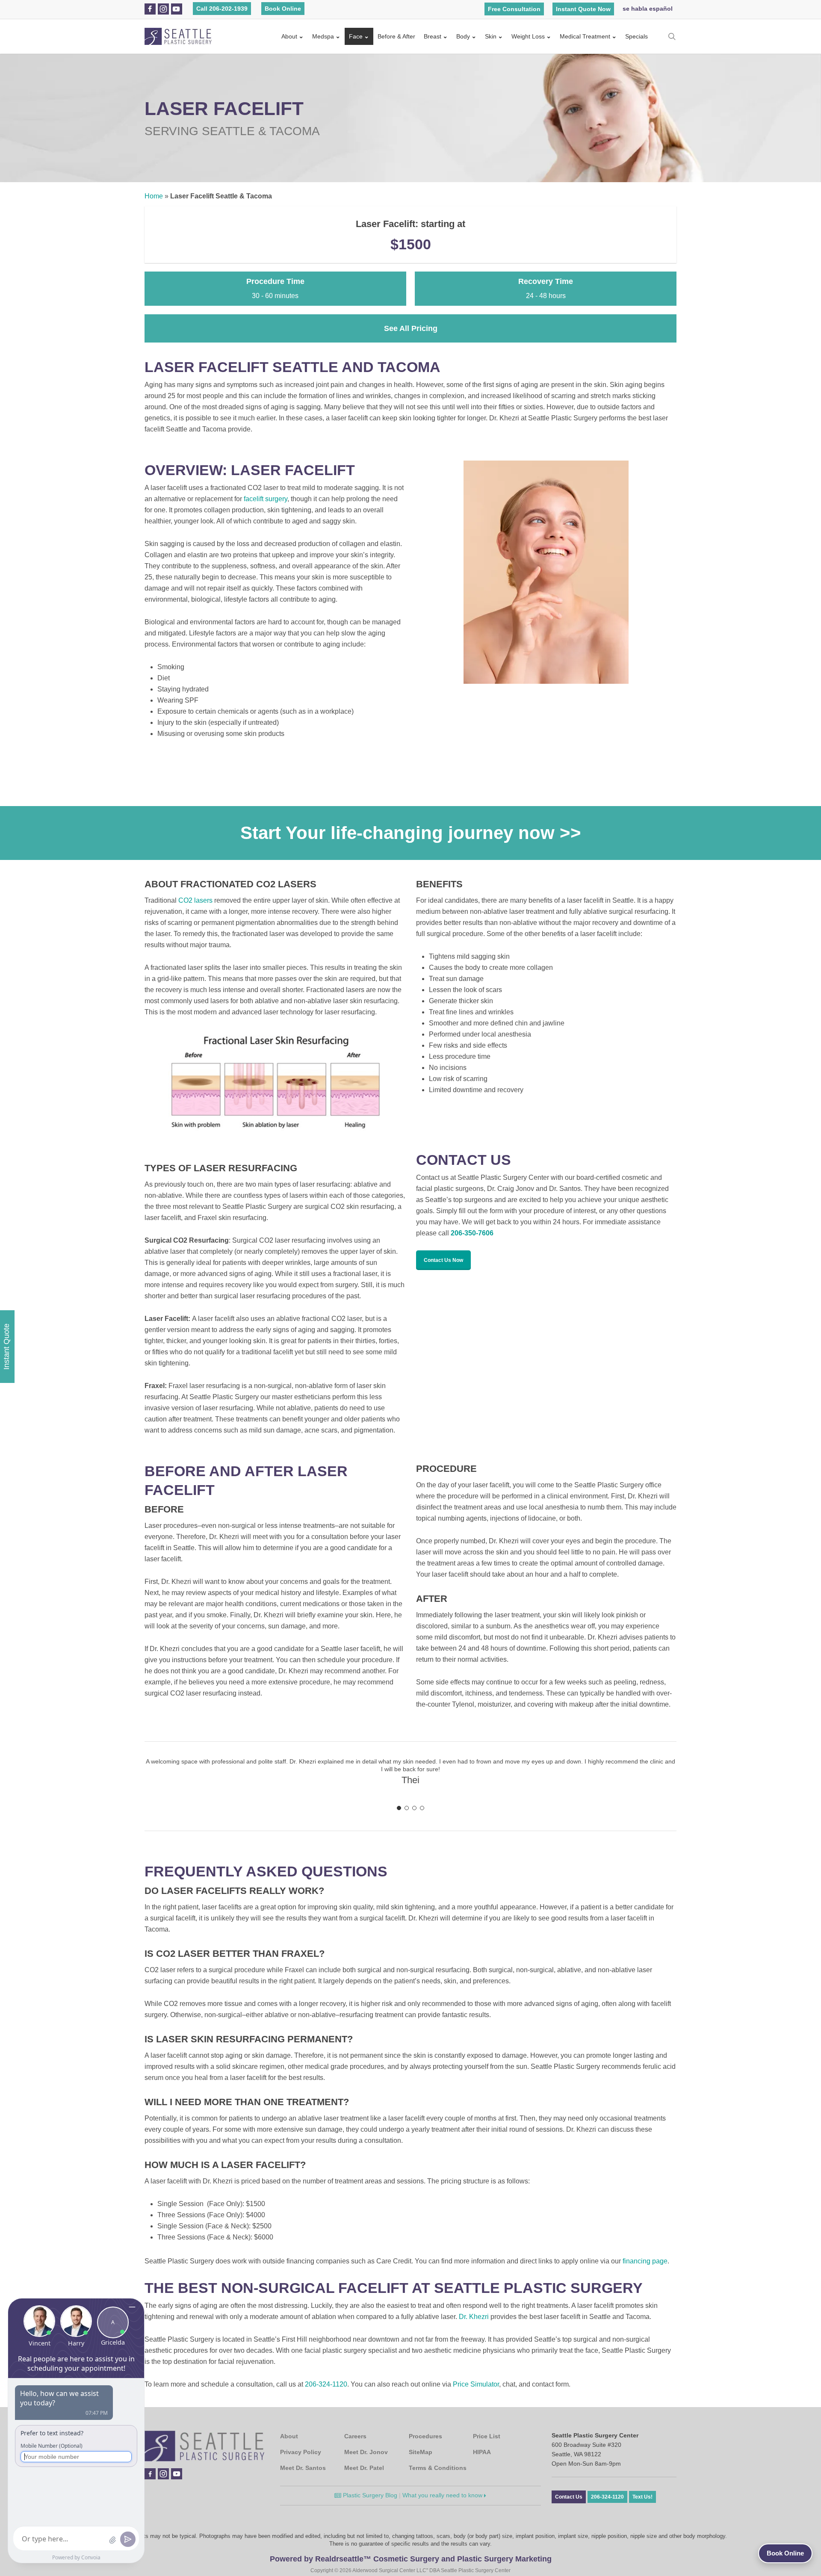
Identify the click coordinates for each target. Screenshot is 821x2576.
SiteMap (421, 2452)
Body (463, 36)
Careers (355, 2436)
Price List (487, 2436)
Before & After (396, 36)
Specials (636, 36)
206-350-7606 (472, 1233)
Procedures (425, 2436)
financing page (645, 2261)
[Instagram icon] (163, 9)
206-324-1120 (326, 2384)
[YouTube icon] (176, 9)
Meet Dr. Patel (364, 2468)
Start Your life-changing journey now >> (411, 833)
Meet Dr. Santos (303, 2468)
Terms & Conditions (438, 2468)
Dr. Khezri (474, 2317)
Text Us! (642, 2497)
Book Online (283, 9)
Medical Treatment (585, 36)
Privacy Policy (301, 2452)
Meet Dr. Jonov (366, 2452)
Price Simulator (476, 2384)
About (289, 36)
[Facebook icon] (150, 9)
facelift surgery (266, 499)
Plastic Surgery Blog (369, 2495)
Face (356, 36)
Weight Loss (528, 36)
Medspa (323, 36)
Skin (491, 36)
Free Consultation (514, 9)
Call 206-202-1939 (222, 9)
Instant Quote (6, 1347)
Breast (433, 36)
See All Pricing (411, 328)
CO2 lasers (195, 900)
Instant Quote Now (583, 9)
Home (154, 196)
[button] (443, 1260)
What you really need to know (443, 2495)
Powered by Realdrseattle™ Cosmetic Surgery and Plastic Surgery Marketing (411, 2559)
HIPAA (482, 2452)
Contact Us (569, 2497)
